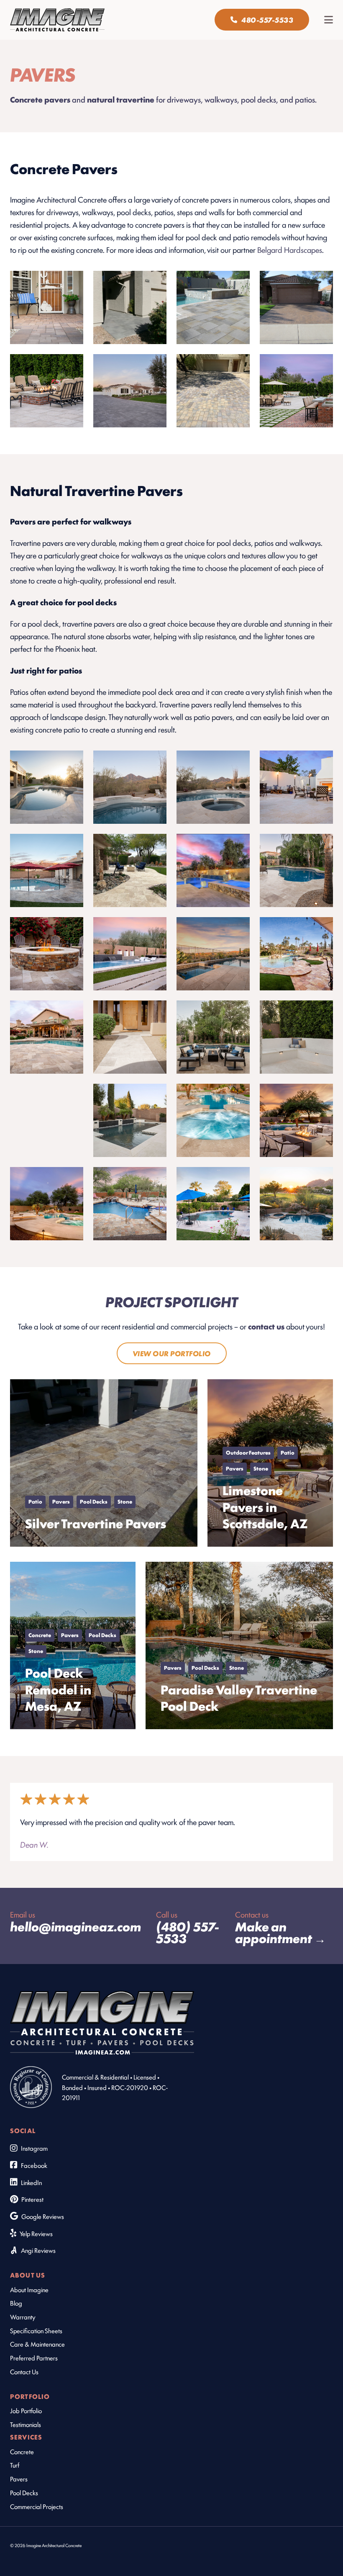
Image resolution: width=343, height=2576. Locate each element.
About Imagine (29, 2289)
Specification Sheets (36, 2330)
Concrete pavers (40, 99)
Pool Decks (24, 2492)
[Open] (329, 20)
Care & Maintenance (37, 2344)
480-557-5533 (267, 20)
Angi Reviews (38, 2250)
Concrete (22, 2451)
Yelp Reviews (36, 2233)
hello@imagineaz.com (76, 1926)
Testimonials (26, 2424)
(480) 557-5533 (188, 1932)
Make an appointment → (280, 1932)
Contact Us (24, 2371)
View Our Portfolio (172, 1353)
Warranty (23, 2316)
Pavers (19, 2478)
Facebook (34, 2165)
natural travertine (121, 99)
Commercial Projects (37, 2506)
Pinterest (32, 2199)
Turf (15, 2465)
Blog (16, 2303)
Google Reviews (43, 2216)
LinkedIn (31, 2182)
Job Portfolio (26, 2410)
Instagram (34, 2148)
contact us (266, 1326)
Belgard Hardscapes (290, 249)
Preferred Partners (34, 2357)
